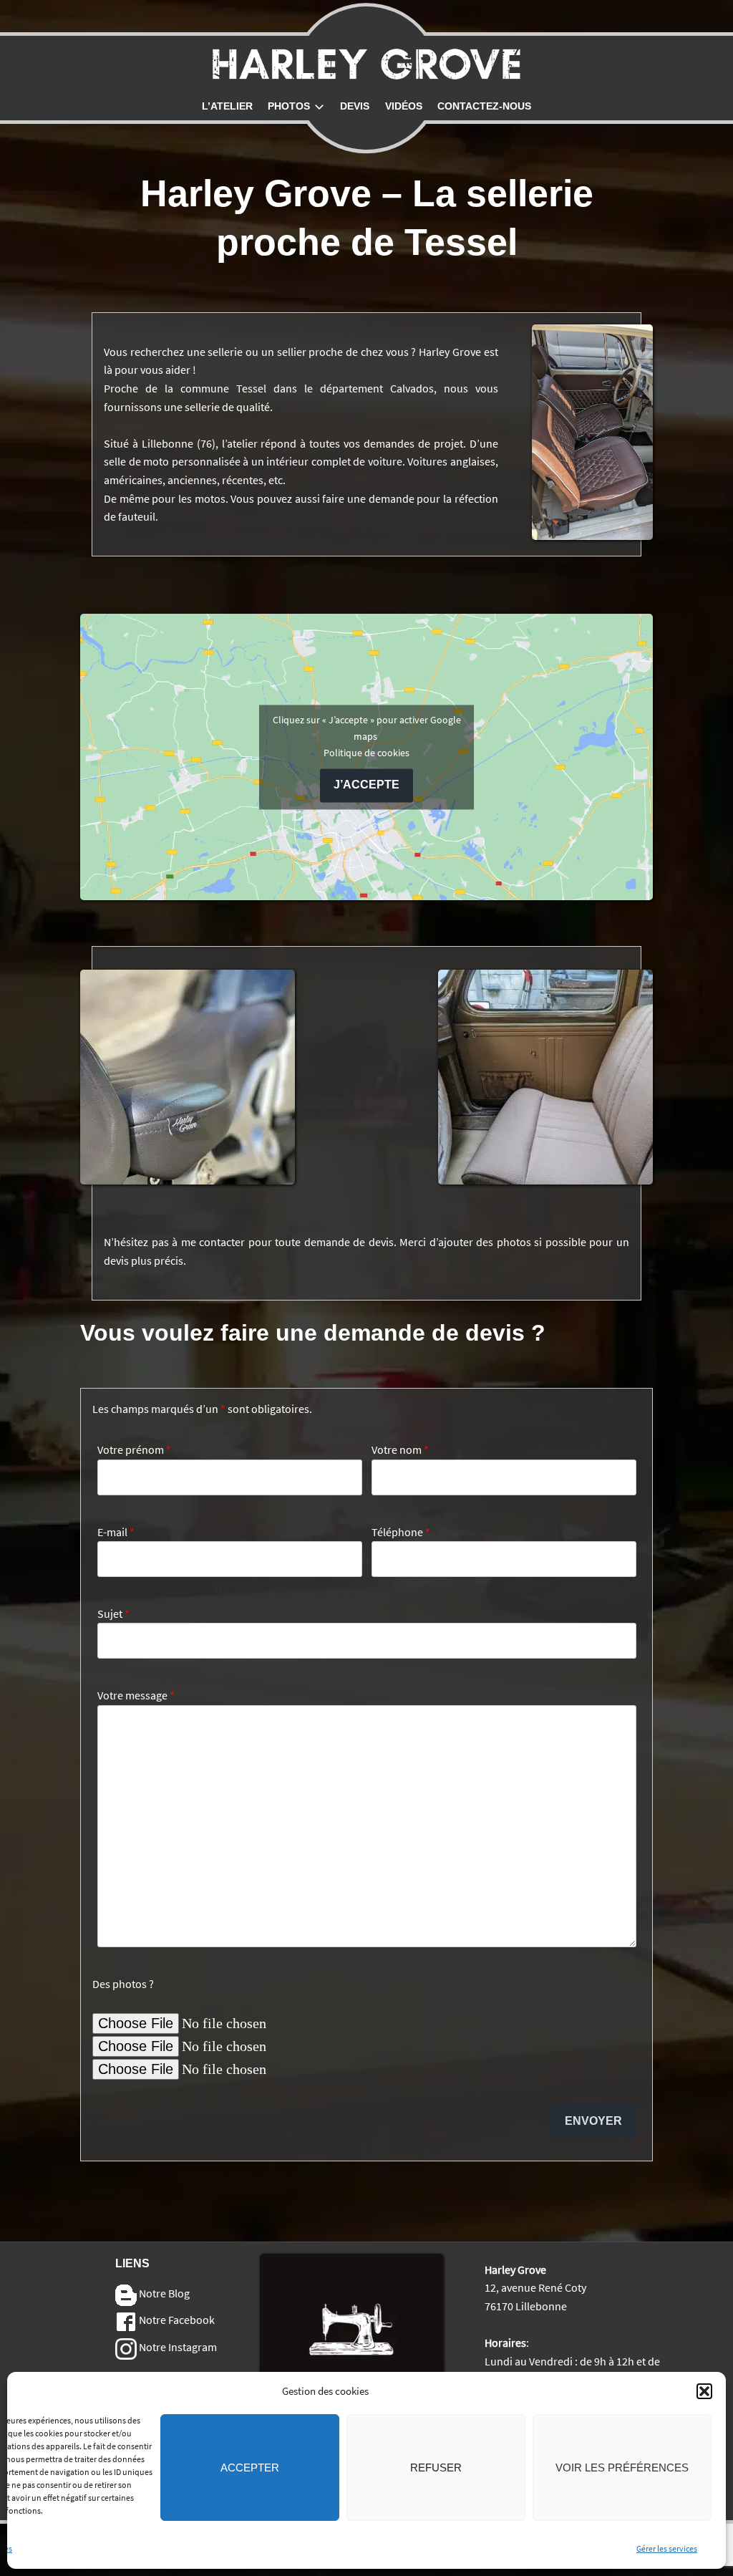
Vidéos (404, 106)
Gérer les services (667, 2548)
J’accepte (366, 785)
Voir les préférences (622, 2468)
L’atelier (227, 106)
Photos (289, 106)
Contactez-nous (484, 106)
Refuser (436, 2468)
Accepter (250, 2468)
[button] (704, 2391)
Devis (355, 106)
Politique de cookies (366, 753)
